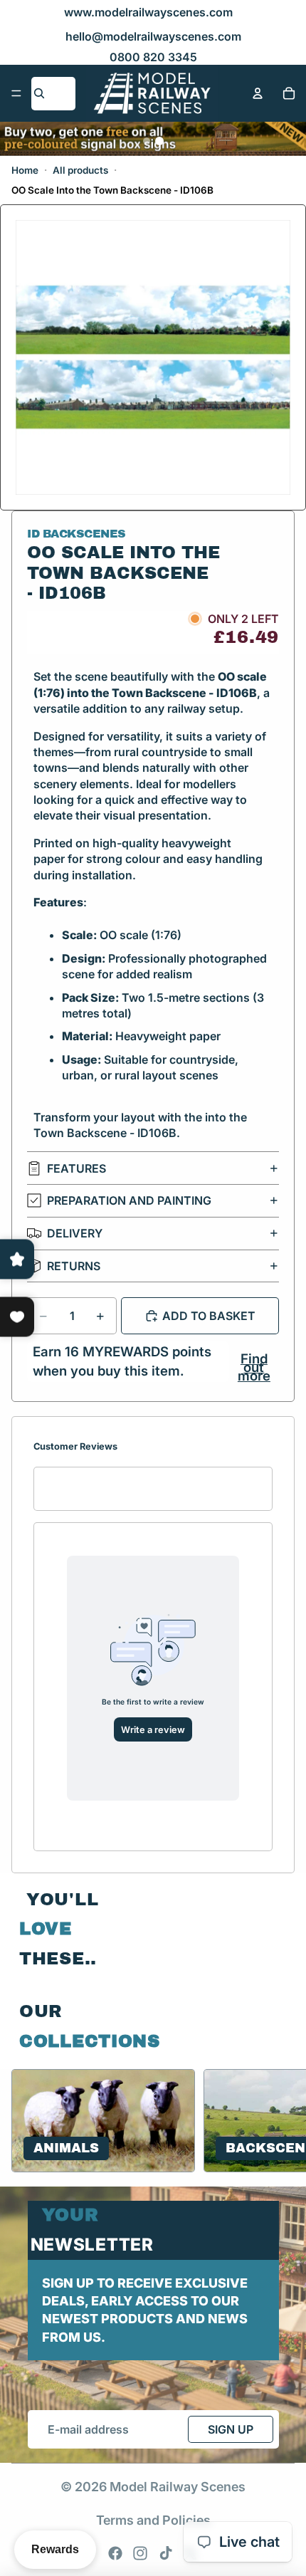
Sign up (231, 2429)
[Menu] (16, 93)
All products (80, 170)
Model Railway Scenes (178, 2487)
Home (25, 170)
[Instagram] (140, 2553)
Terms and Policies (153, 2520)
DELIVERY (75, 1233)
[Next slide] (278, 2120)
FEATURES (76, 1168)
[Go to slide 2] (159, 141)
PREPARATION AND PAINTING (129, 1200)
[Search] (39, 93)
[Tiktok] (166, 2553)
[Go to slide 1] (147, 141)
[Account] (258, 93)
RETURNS (74, 1266)
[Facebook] (115, 2553)
